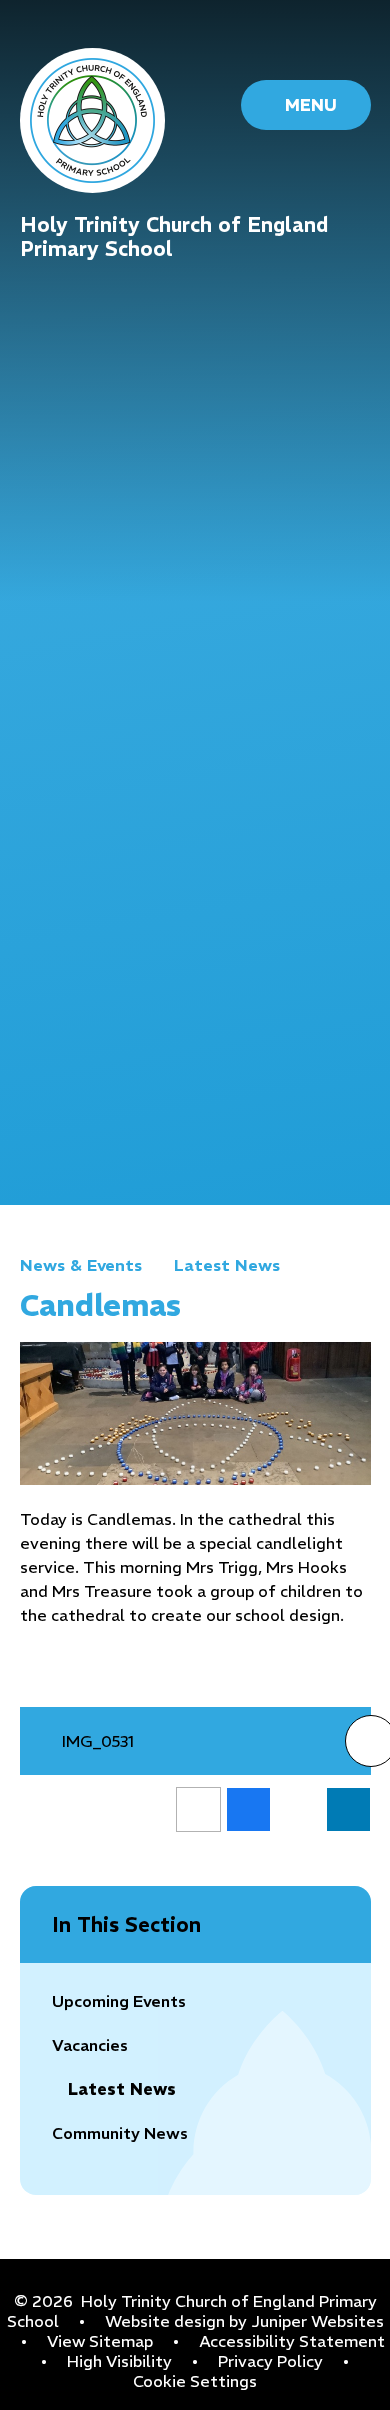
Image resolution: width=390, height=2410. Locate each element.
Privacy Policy (270, 2361)
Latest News (227, 1265)
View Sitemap (100, 2341)
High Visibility (119, 2361)
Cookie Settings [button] (195, 2381)
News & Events (81, 1265)
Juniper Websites (317, 2321)
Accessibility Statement (292, 2341)
